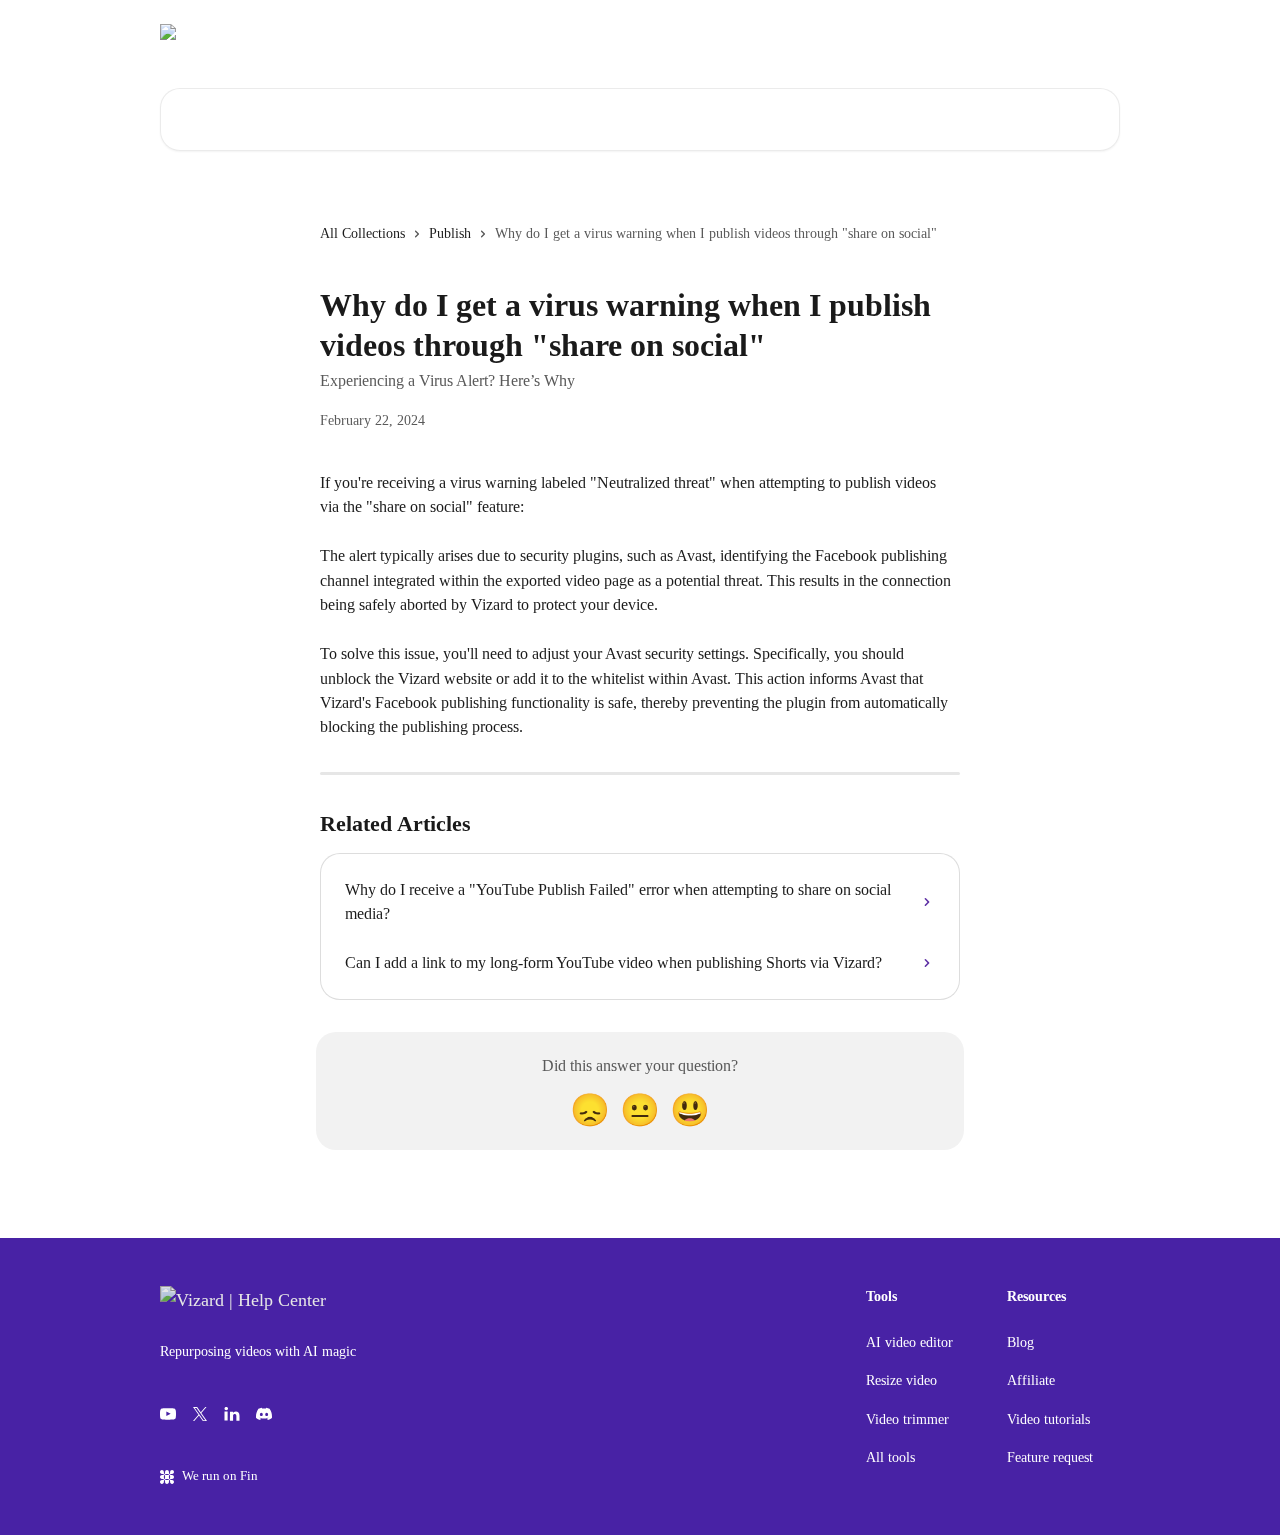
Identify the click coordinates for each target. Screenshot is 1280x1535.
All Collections (362, 233)
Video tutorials (1048, 1419)
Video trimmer (907, 1419)
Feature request (1050, 1457)
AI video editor (909, 1342)
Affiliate (1031, 1380)
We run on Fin (220, 1475)
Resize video (901, 1380)
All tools (890, 1457)
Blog (1020, 1342)
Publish (450, 233)
